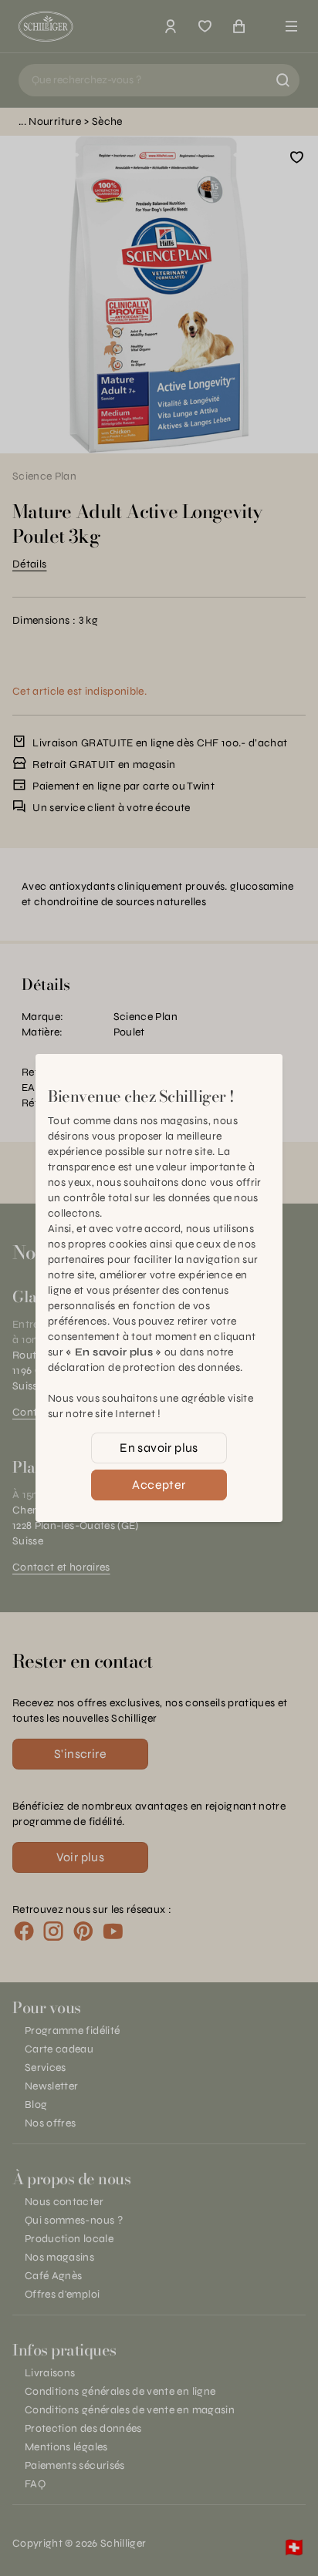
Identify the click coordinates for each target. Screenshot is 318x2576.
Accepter (159, 1485)
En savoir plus (159, 1448)
